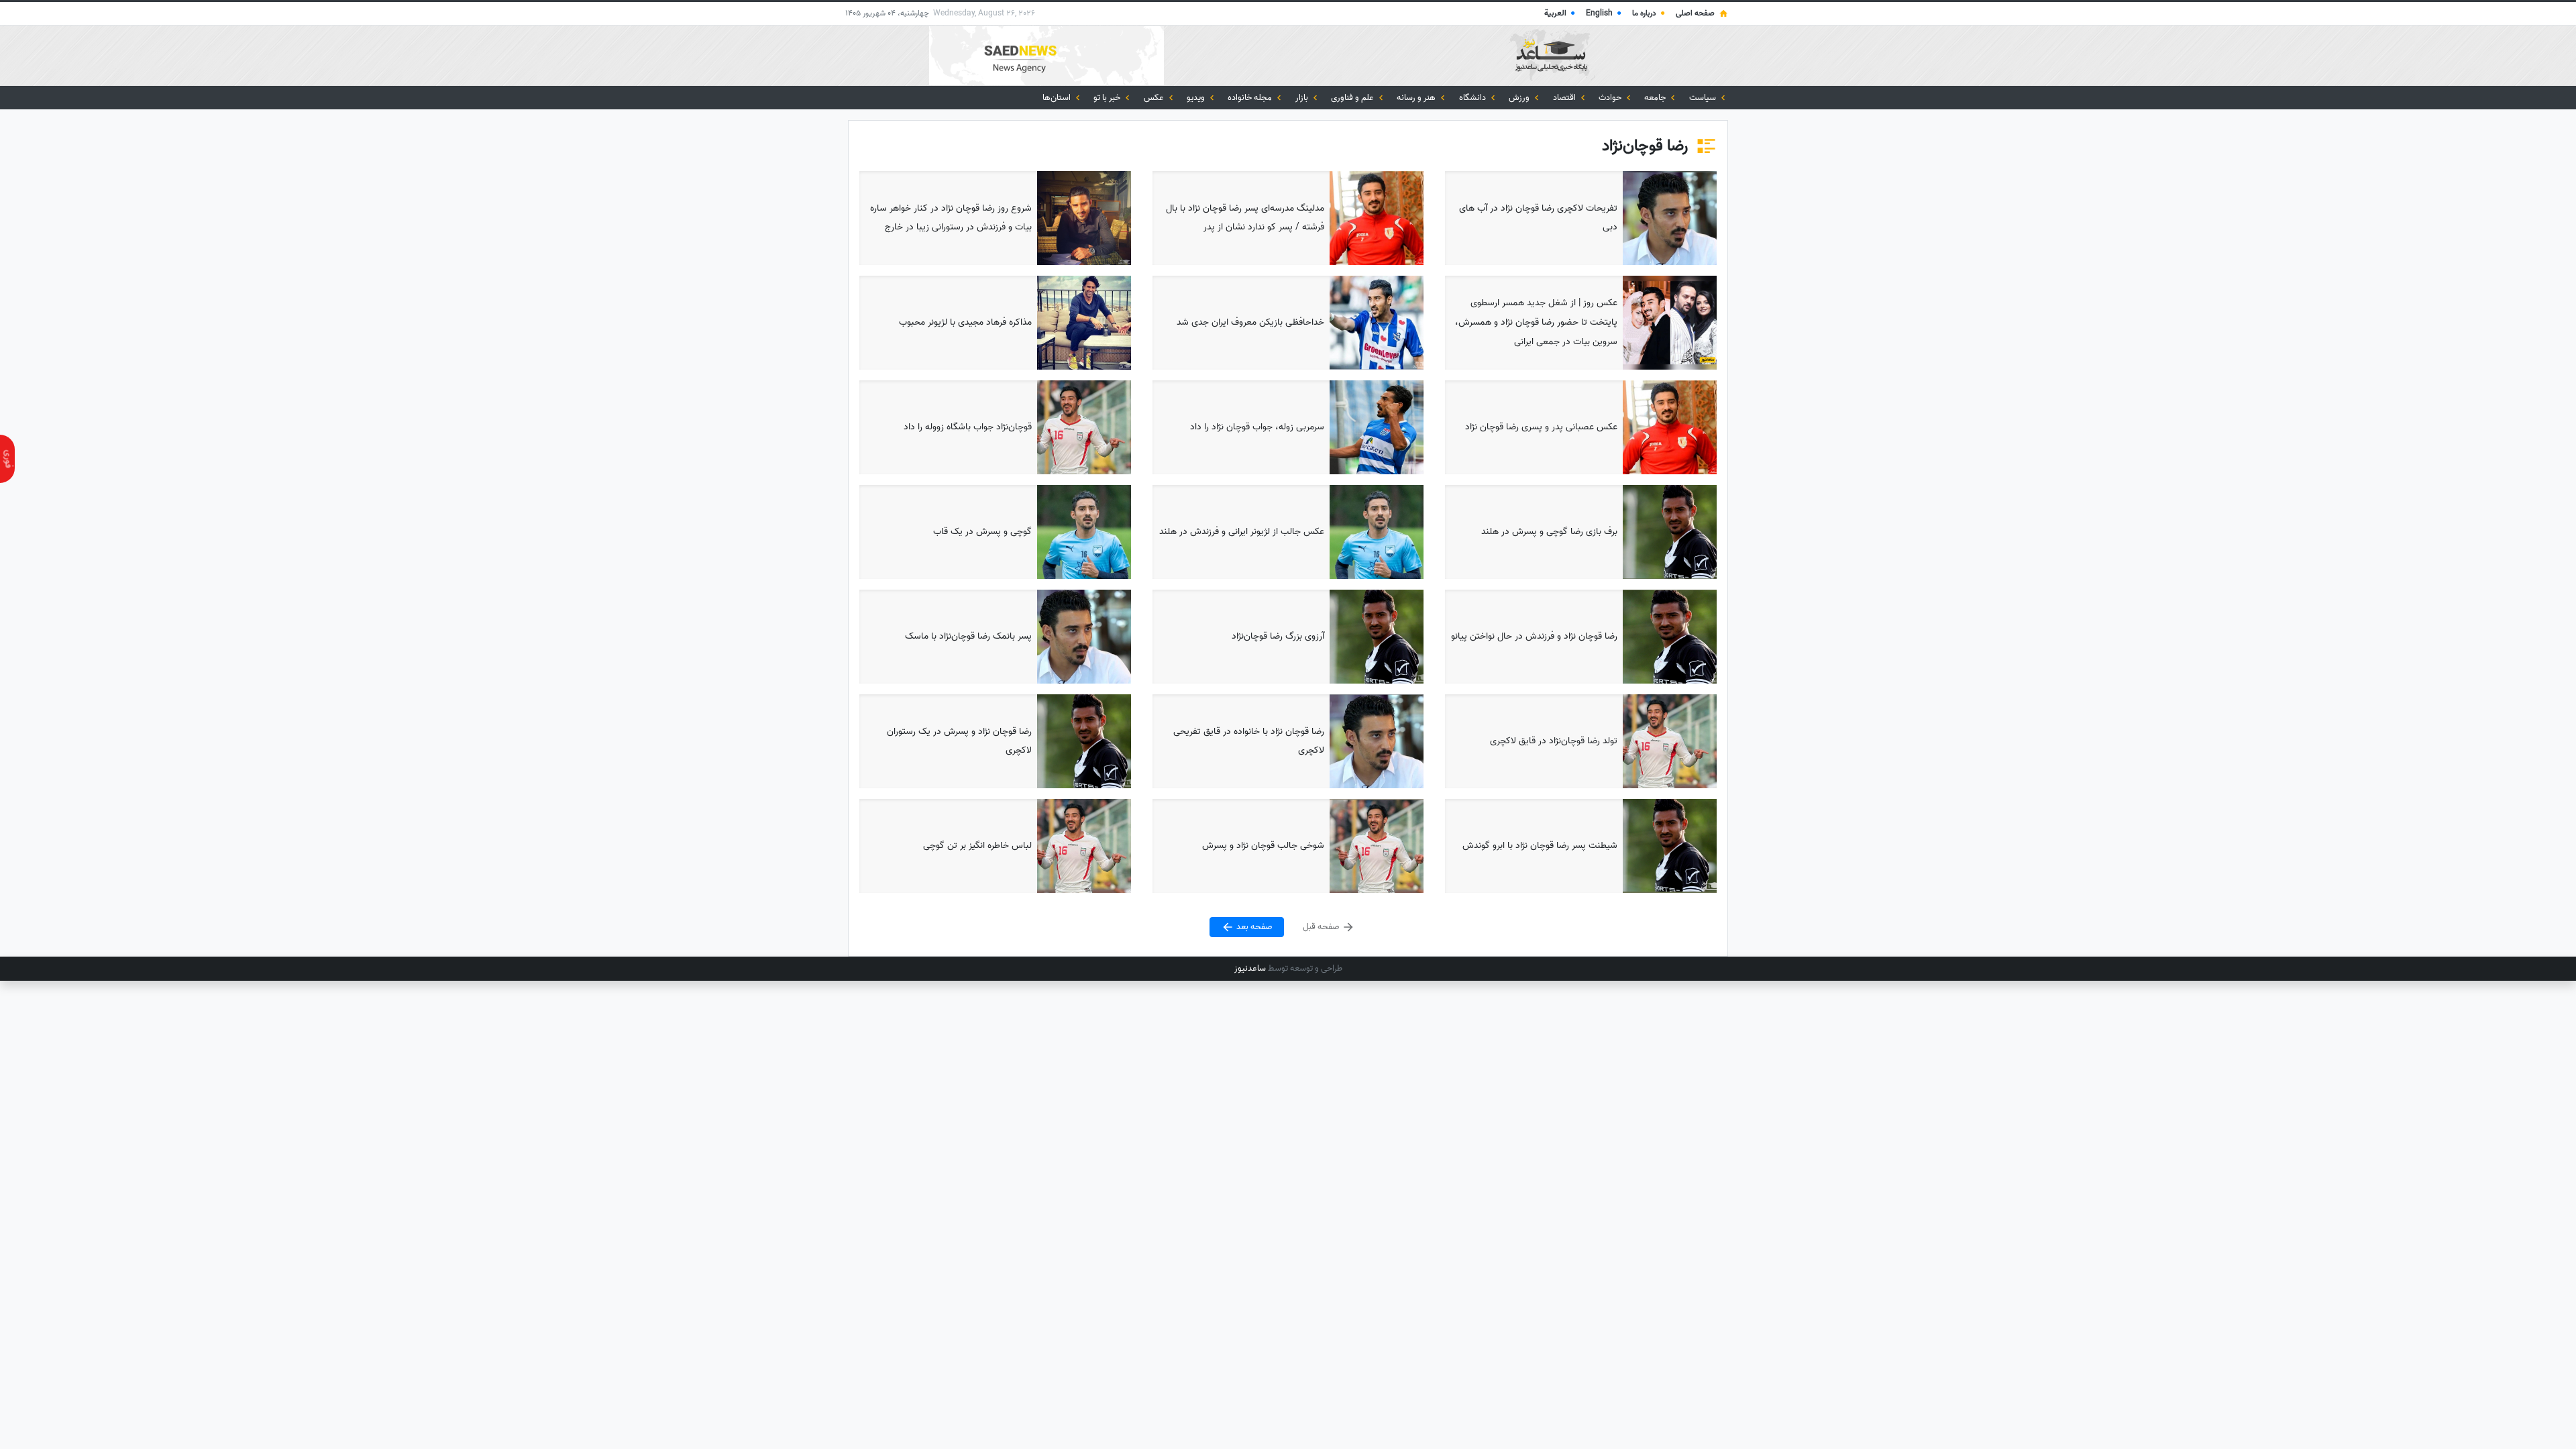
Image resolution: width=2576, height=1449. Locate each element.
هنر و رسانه (1417, 98)
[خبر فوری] (7, 459)
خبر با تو (1108, 98)
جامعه (1656, 98)
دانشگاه (1473, 98)
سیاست (1704, 98)
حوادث (1611, 98)
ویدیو (1197, 98)
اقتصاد (1565, 98)
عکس (1155, 98)
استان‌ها (1058, 98)
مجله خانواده (1251, 98)
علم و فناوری (1353, 98)
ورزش (1520, 98)
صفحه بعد (1253, 927)
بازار (1303, 98)
